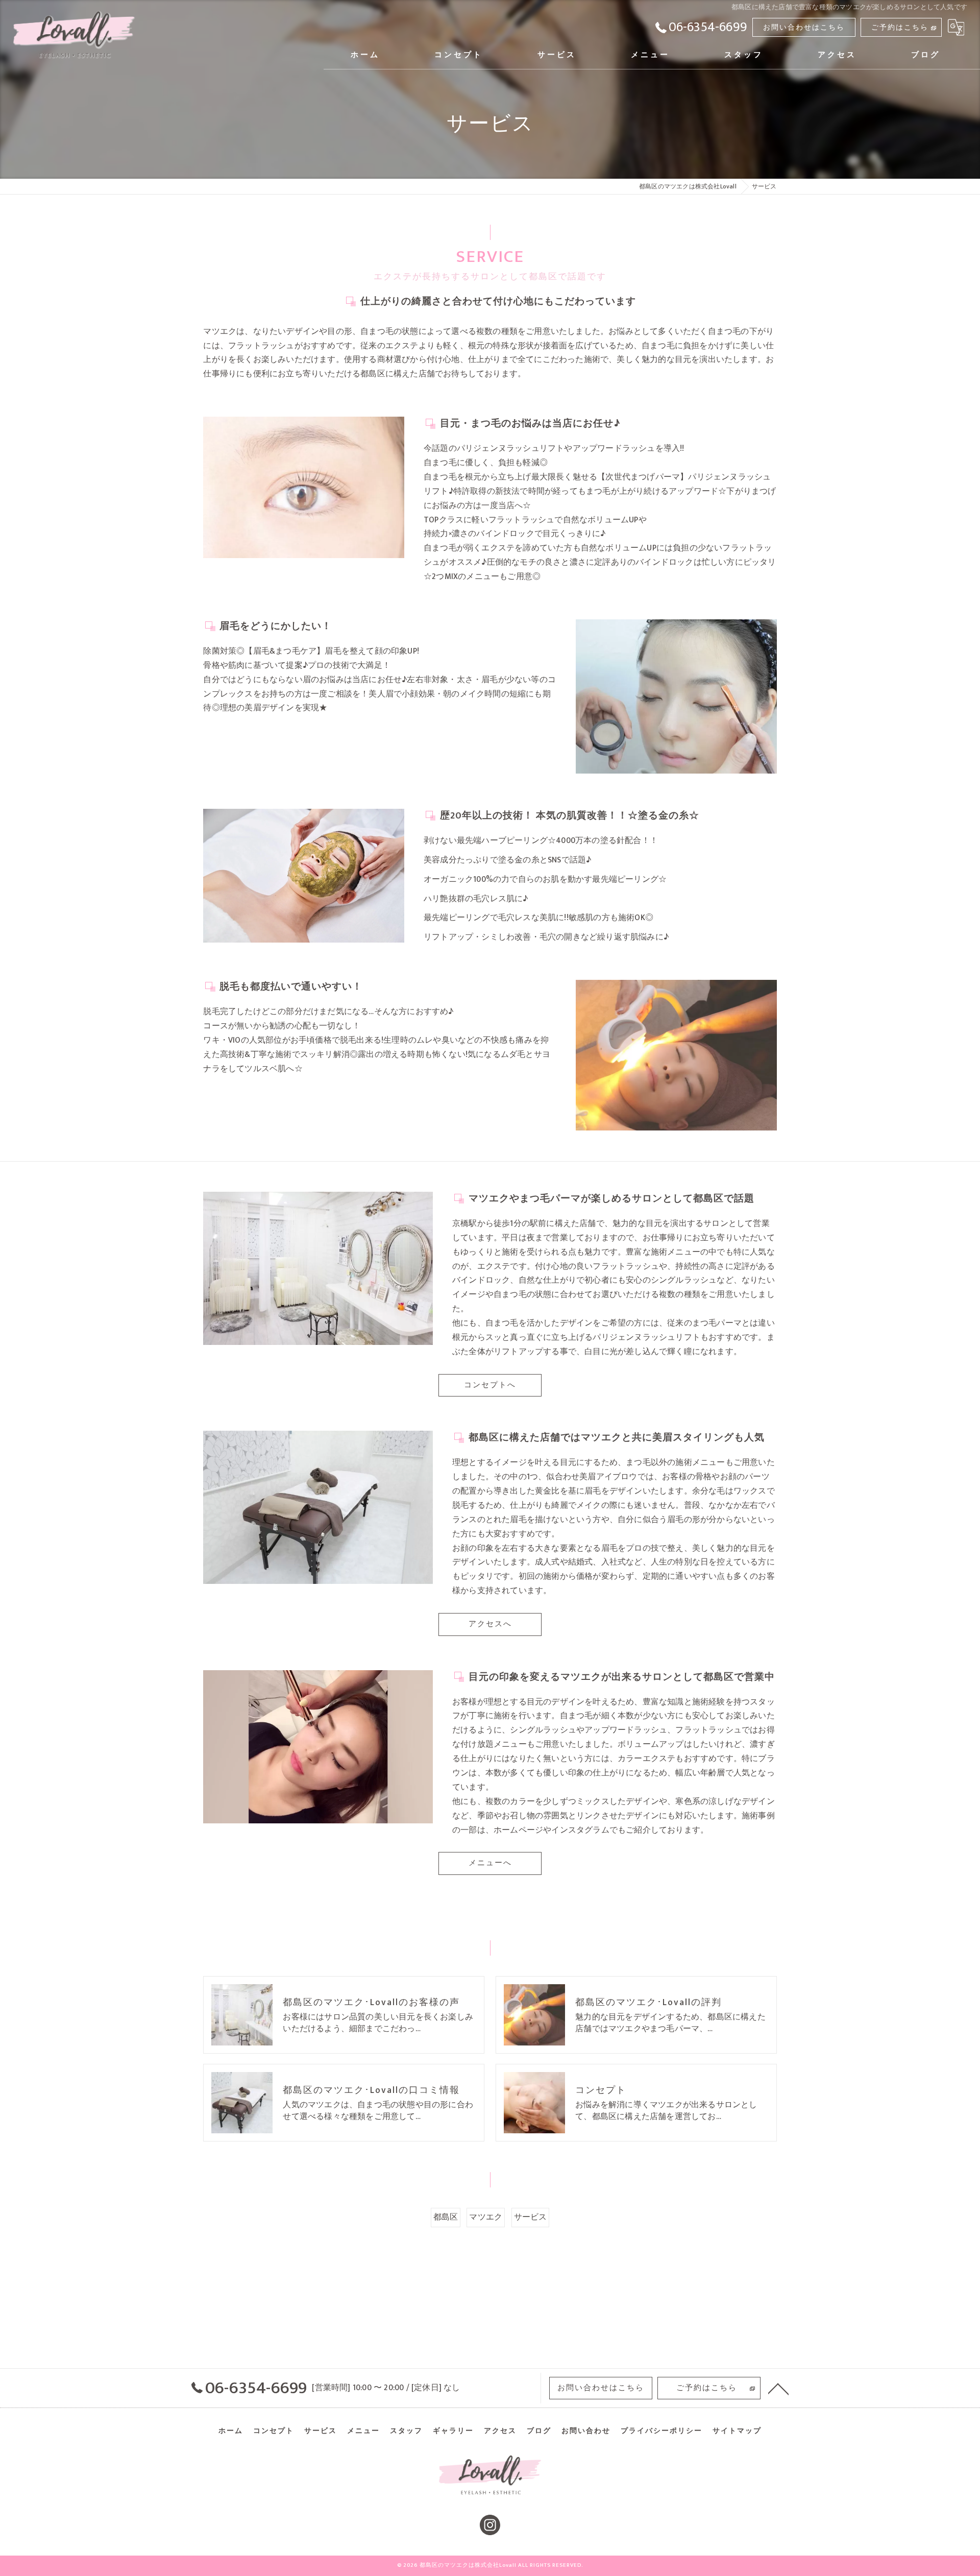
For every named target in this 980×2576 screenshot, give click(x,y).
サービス (531, 2217)
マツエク (486, 2217)
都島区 (446, 2217)
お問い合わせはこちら (804, 27)
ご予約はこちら (900, 27)
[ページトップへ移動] (778, 2388)
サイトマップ (737, 2431)
